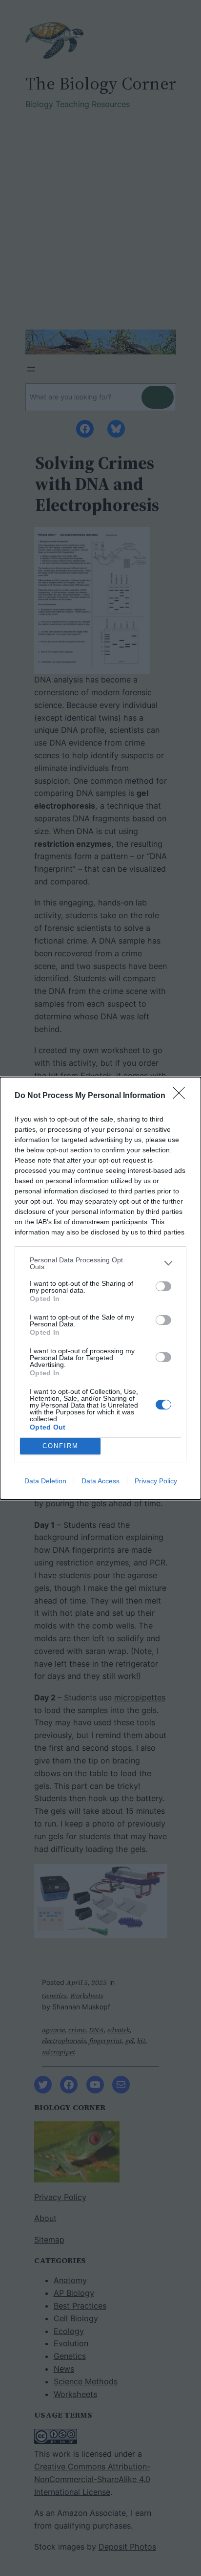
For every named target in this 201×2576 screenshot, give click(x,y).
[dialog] (100, 1288)
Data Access (100, 1481)
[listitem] (100, 1263)
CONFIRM (60, 1446)
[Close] (182, 1096)
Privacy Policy (156, 1481)
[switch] (163, 1286)
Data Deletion (45, 1481)
